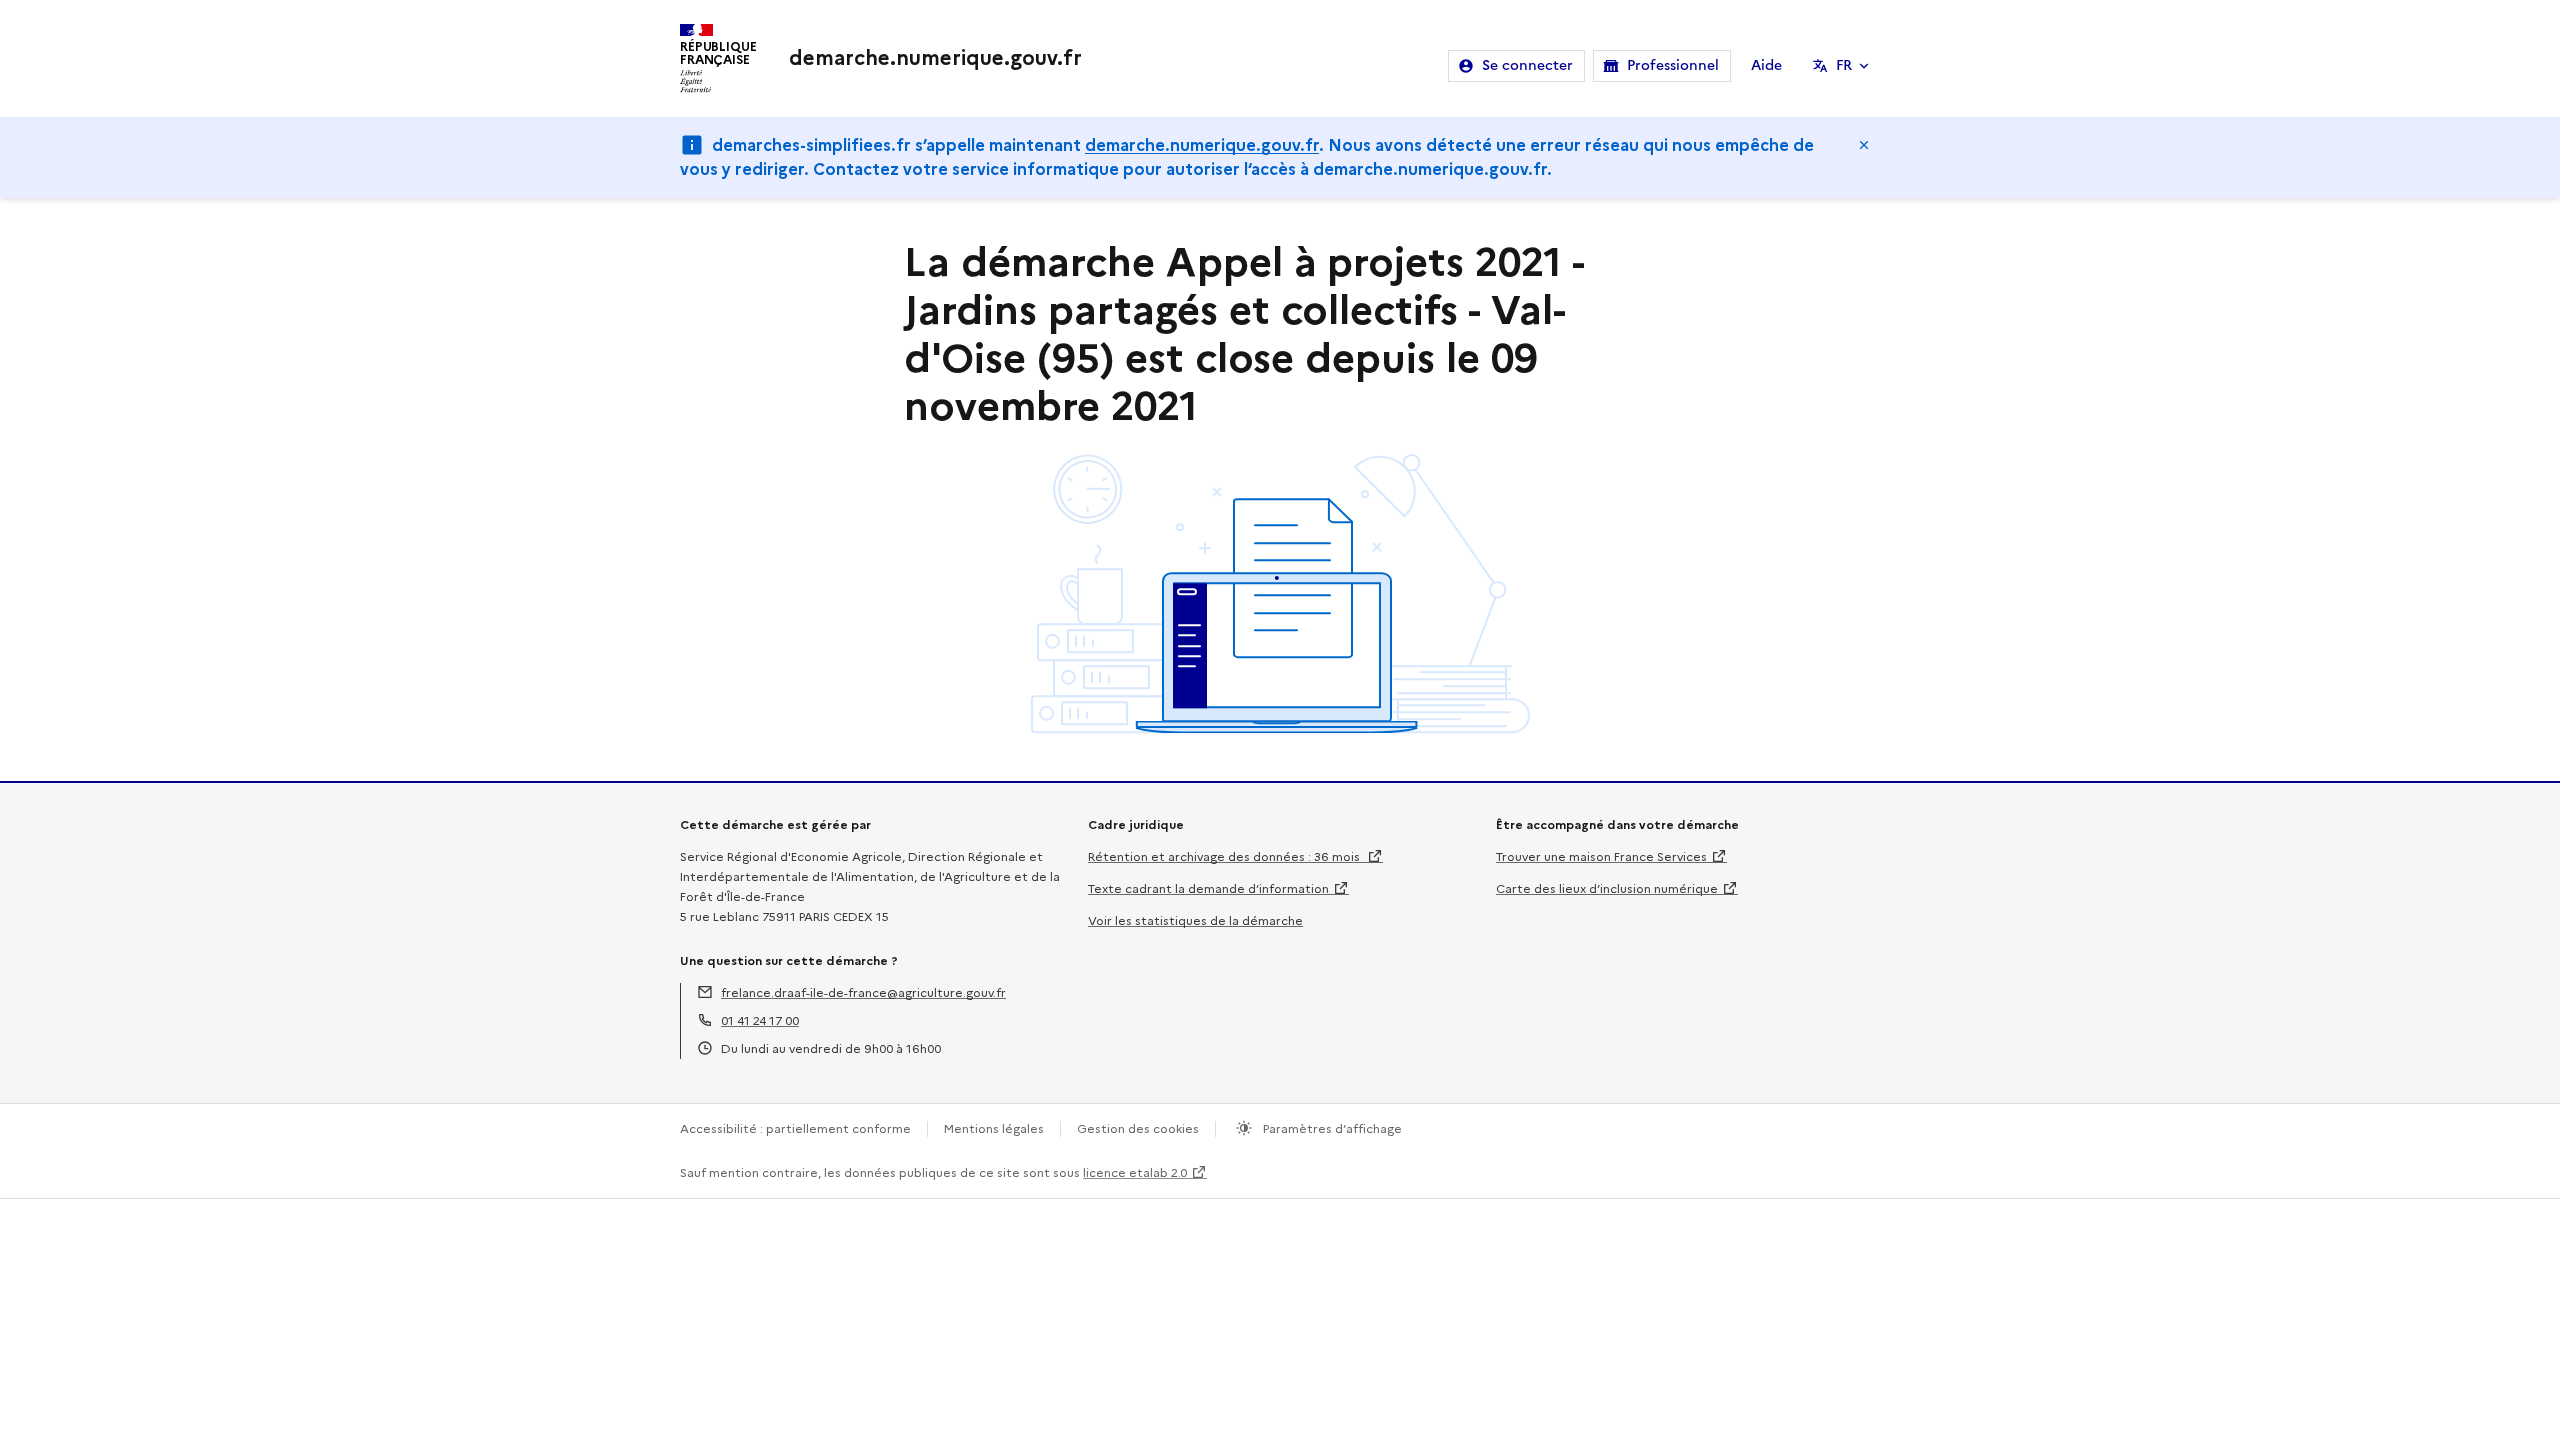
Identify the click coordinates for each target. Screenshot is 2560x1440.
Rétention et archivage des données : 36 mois (1225, 856)
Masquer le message (1864, 145)
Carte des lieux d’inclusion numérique (1607, 888)
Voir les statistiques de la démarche (1195, 920)
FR (1844, 65)
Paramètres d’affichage (1331, 1128)
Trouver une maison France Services (1601, 856)
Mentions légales (994, 1128)
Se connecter (1527, 65)
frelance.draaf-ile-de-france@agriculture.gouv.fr (863, 992)
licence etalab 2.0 (1135, 1172)
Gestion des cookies (1138, 1128)
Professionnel (1673, 65)
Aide (1766, 65)
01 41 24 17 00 (760, 1020)
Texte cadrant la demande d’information (1208, 888)
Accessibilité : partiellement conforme (795, 1128)
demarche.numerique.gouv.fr (1202, 145)
